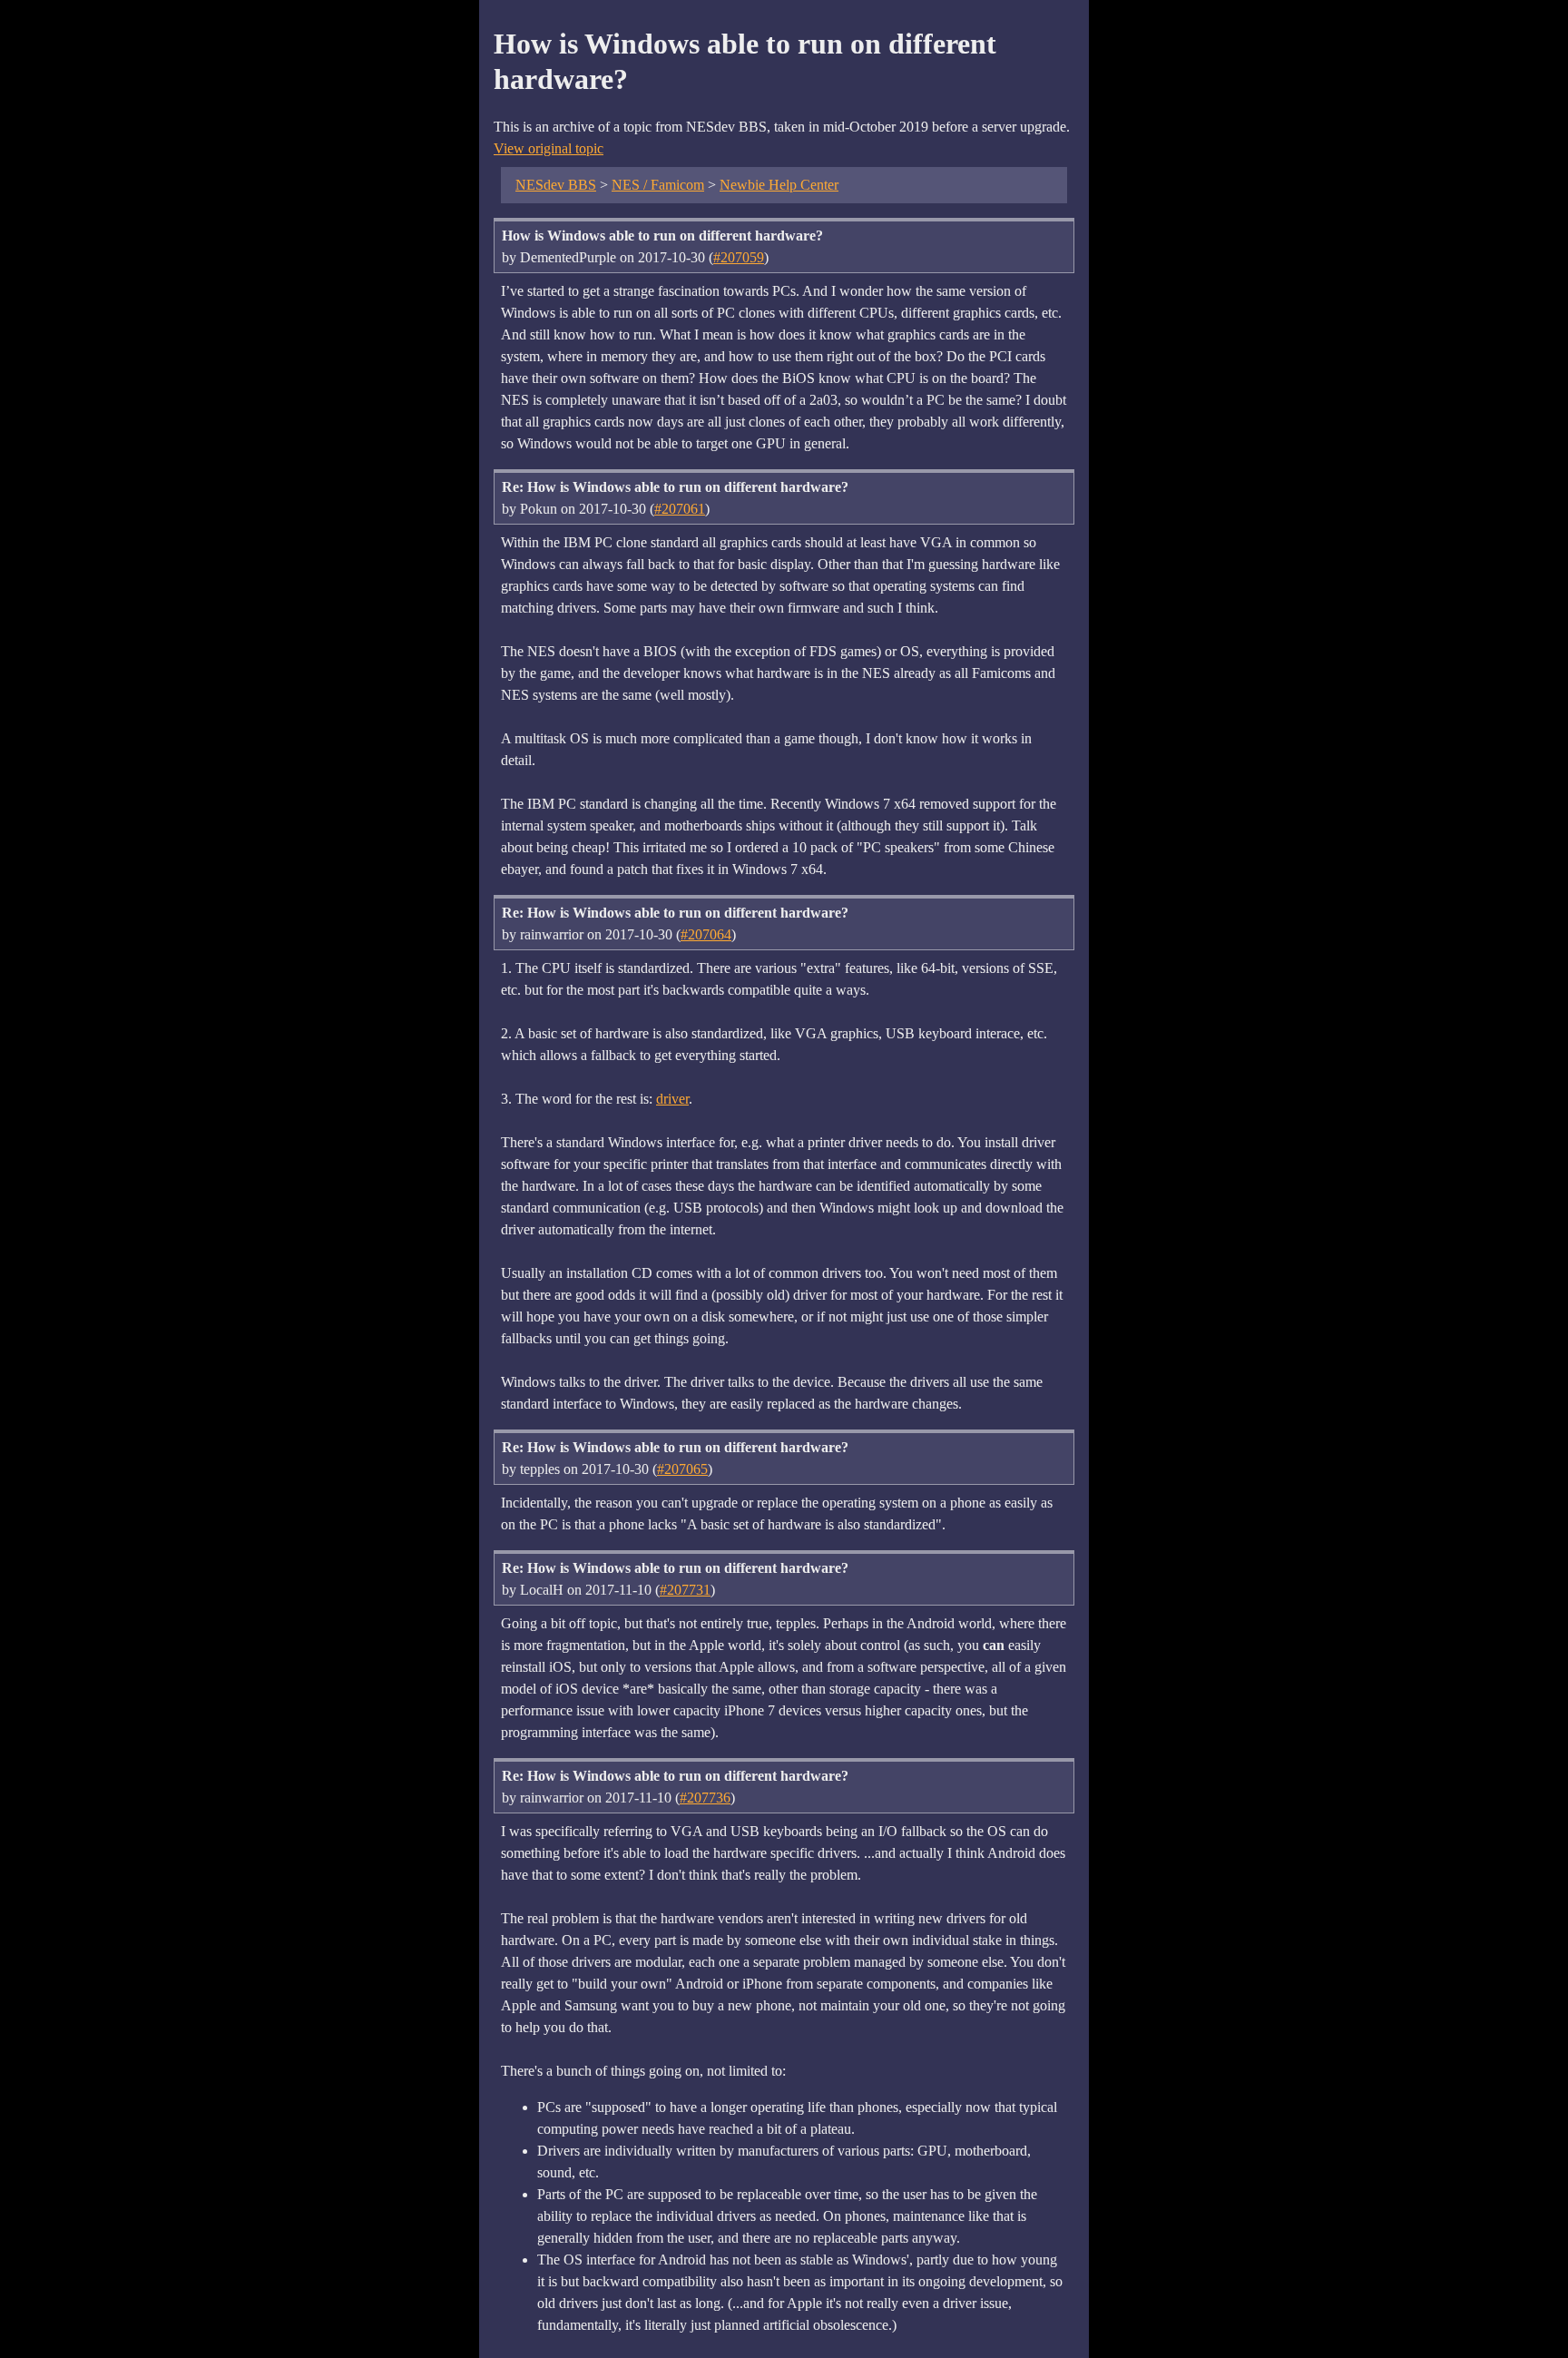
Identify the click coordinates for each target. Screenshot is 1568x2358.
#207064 (706, 934)
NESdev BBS (556, 185)
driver (672, 1099)
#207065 (682, 1469)
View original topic (549, 148)
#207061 (680, 509)
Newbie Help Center (779, 185)
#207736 (705, 1798)
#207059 (739, 257)
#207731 (685, 1590)
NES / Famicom (658, 185)
